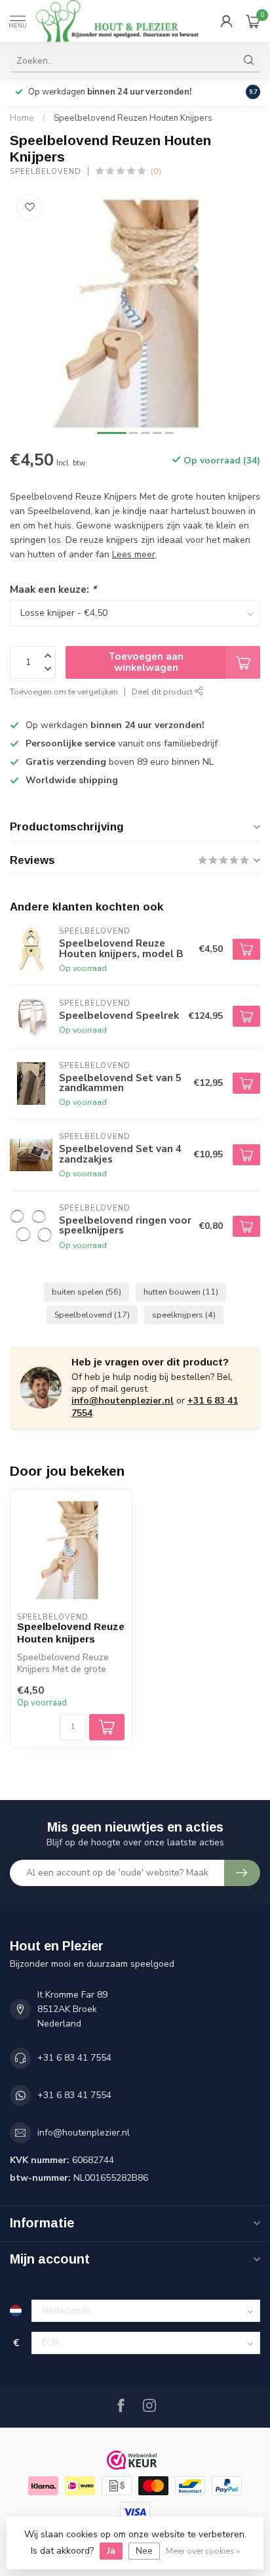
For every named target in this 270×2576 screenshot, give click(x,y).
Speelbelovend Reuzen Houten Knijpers (133, 118)
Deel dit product (163, 692)
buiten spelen (87, 1292)
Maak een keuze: (53, 589)
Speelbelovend (46, 172)
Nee (144, 2551)
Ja (111, 2551)
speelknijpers (184, 1315)
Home (22, 118)
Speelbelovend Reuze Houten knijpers (71, 1632)
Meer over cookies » (203, 2551)
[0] (253, 21)
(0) (156, 171)
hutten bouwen (181, 1292)
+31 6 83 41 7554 (74, 2058)
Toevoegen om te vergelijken (64, 692)
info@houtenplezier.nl (123, 1401)
